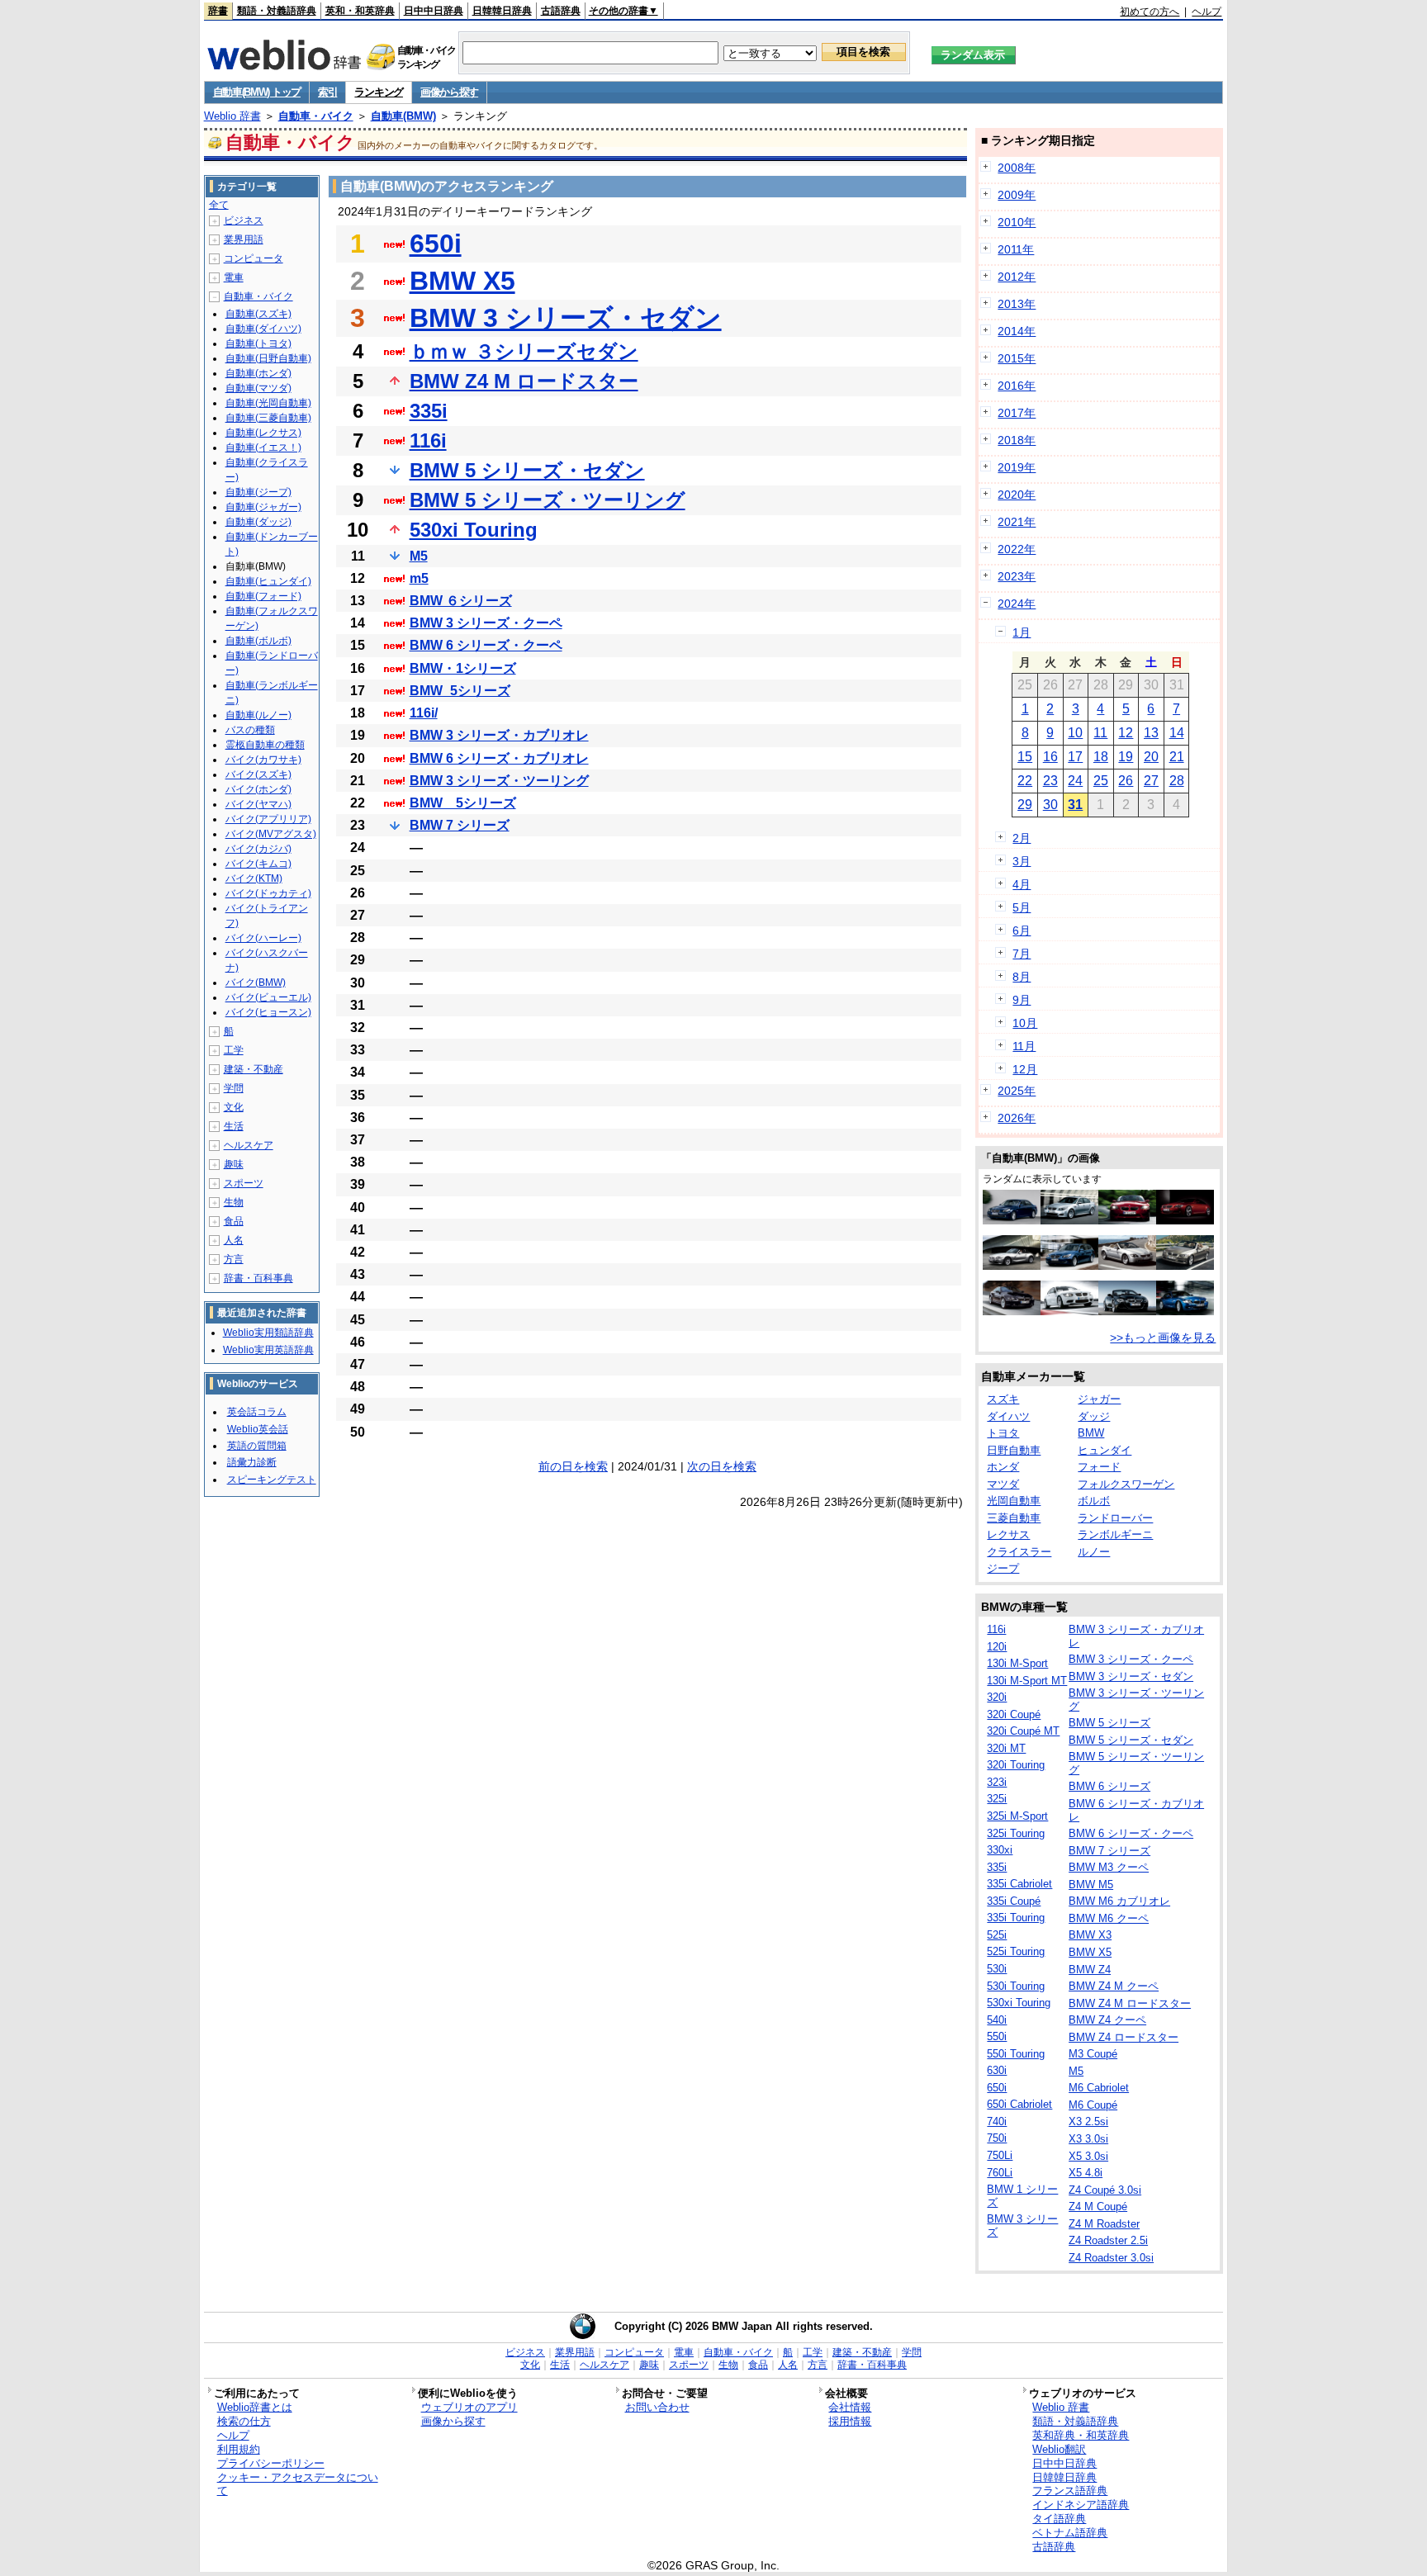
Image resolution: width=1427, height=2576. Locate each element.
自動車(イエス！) (263, 447)
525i (997, 1935)
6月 (1022, 930)
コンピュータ (254, 258)
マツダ (1003, 1484)
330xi (1000, 1850)
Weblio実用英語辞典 (268, 1350)
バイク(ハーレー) (263, 938)
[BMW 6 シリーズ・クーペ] (1012, 1311)
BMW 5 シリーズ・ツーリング (548, 500)
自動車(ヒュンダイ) (268, 581)
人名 (234, 1240)
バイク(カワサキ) (263, 760)
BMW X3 (1090, 1935)
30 (1050, 805)
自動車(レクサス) (263, 433)
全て (219, 205)
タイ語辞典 (1059, 2519)
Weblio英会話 (258, 1429)
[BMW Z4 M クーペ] (1185, 1311)
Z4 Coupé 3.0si (1105, 2190)
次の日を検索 (722, 1466)
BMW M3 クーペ (1109, 1867)
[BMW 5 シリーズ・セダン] (1012, 1220)
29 (1025, 805)
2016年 (1017, 386)
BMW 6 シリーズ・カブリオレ (499, 758)
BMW (1091, 1433)
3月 (1022, 861)
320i (997, 1697)
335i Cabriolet (1019, 1884)
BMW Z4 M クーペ (1114, 1986)
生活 (234, 1126)
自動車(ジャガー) (263, 507)
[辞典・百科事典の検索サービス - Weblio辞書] (284, 65)
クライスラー (1019, 1552)
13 (1151, 733)
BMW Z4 (1090, 1970)
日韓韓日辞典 (502, 11)
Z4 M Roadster (1104, 2224)
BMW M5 (1091, 1885)
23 (1050, 781)
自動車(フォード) (263, 596)
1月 (1022, 632)
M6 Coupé (1093, 2105)
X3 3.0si (1088, 2139)
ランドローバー (1115, 1518)
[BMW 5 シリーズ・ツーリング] (1069, 1266)
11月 (1024, 1046)
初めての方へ (1150, 12)
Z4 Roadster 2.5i (1108, 2240)
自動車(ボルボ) (258, 641)
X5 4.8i (1086, 2173)
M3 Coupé (1093, 2054)
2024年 (1017, 604)
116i (428, 440)
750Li (1000, 2155)
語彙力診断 (252, 1462)
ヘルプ (1207, 12)
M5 (419, 556)
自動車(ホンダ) (258, 373)
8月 (1022, 977)
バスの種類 (250, 730)
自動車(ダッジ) (258, 522)
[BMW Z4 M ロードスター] (1127, 1220)
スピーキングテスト (272, 1480)
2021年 (1017, 522)
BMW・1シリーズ (463, 668)
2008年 (1017, 168)
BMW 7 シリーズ (460, 825)
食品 (234, 1221)
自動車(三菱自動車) (268, 418)
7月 (1022, 954)
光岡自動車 (1014, 1501)
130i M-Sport (1017, 1663)
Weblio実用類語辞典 (268, 1333)
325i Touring (1016, 1833)
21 (1177, 757)
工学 (234, 1050)
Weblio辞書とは (255, 2407)
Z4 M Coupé (1098, 2207)
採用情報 (850, 2421)
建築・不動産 (254, 1069)
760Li (1000, 2173)
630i (997, 2070)
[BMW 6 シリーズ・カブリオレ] (1127, 1266)
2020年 (1017, 495)
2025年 (1017, 1091)
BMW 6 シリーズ (1109, 1786)
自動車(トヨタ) (258, 343)
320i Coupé (1014, 1714)
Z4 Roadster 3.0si (1111, 2258)
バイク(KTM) (254, 878)
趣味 (234, 1164)
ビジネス (244, 220)
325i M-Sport (1017, 1816)
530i (997, 1969)
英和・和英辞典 (360, 11)
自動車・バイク (316, 116)
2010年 (1017, 222)
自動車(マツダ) (258, 388)
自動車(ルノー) (258, 715)
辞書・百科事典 (258, 1278)
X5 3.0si (1088, 2156)
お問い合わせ (657, 2407)
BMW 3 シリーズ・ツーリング (499, 781)
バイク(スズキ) (258, 774)
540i (997, 2020)
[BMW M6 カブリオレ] (1127, 1311)
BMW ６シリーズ (461, 601)
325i (997, 1799)
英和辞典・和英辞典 (1081, 2435)
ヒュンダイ (1105, 1450)
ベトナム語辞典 (1070, 2533)
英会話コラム (257, 1412)
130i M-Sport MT (1027, 1681)
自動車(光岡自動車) (268, 403)
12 (1126, 733)
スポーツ (244, 1183)
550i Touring (1016, 2054)
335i (429, 411)
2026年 (1017, 1118)
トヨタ (1003, 1433)
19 (1126, 757)
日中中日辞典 (434, 11)
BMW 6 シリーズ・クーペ (486, 645)
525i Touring (1016, 1951)
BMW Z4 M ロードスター (524, 381)
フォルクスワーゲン (1126, 1484)
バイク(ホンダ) (258, 789)
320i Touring (1016, 1765)
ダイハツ (1008, 1416)
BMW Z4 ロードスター (1124, 2037)
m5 (419, 578)
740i (997, 2121)
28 (1177, 781)
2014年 (1017, 331)
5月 (1022, 907)
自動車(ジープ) (258, 492)
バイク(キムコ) (258, 864)
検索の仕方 (244, 2421)
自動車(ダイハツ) (263, 329)
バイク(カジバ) (258, 849)
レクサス (1008, 1534)
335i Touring (1016, 1918)
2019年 (1017, 467)
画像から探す (449, 92)
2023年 (1017, 576)
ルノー (1094, 1552)
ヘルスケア (249, 1145)
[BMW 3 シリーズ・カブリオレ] (1185, 1266)
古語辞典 (561, 11)
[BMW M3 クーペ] (1069, 1311)
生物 (234, 1202)
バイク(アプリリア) (268, 819)
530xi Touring (474, 530)
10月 (1025, 1023)
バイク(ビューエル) (268, 997)
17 (1075, 757)
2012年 (1017, 277)
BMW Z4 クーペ (1107, 2020)
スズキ (1003, 1399)
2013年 (1017, 304)
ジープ (1003, 1568)
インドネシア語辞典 (1081, 2505)
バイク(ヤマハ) (258, 804)
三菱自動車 (1014, 1518)
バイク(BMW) (256, 983)
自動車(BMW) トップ (257, 92)
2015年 (1017, 358)
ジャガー (1099, 1399)
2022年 (1017, 549)
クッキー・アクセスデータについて (298, 2484)
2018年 (1017, 440)
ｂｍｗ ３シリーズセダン (524, 351)
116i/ (424, 713)
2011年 (1016, 249)
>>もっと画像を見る (1163, 1338)
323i (997, 1782)
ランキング (379, 92)
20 (1151, 757)
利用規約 (239, 2449)
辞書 (218, 11)
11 (1100, 733)
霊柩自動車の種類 (265, 745)
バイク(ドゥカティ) (268, 893)
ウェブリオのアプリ (469, 2407)
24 (1075, 781)
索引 (327, 92)
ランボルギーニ (1115, 1534)
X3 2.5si (1088, 2121)
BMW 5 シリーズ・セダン (527, 470)
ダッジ (1094, 1416)
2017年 (1017, 413)
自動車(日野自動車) (268, 358)
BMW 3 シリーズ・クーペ (486, 623)
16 (1050, 757)
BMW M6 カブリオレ (1119, 1901)
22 (1025, 781)
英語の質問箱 (257, 1446)
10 (1075, 733)
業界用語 (244, 239)
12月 (1025, 1069)
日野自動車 (1014, 1450)
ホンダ (1003, 1467)
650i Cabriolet (1019, 2104)
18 (1101, 757)
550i (997, 2036)
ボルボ (1094, 1501)
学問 (234, 1088)
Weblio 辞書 (232, 116)
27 (1151, 781)
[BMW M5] (1069, 1220)
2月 (1022, 838)
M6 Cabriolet (1099, 2088)
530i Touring (1016, 1986)
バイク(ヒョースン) (268, 1012)
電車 (234, 277)
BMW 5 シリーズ (1109, 1723)
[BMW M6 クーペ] (1185, 1220)
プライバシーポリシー (271, 2463)
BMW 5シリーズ (463, 803)
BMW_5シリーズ (460, 691)
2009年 (1017, 195)
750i (997, 2138)
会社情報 (850, 2407)
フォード (1099, 1467)
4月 (1022, 884)
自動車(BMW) (403, 116)
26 (1126, 781)
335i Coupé (1014, 1901)
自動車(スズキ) (258, 314)
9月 (1022, 1000)
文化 (234, 1107)
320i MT (1006, 1748)
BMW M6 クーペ (1109, 1918)
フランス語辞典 (1070, 2491)
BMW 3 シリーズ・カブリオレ (499, 735)
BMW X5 (462, 281)
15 (1025, 757)
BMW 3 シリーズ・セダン (566, 318)
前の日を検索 (573, 1466)
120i (997, 1647)
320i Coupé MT (1023, 1731)
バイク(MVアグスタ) (271, 834)
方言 (234, 1259)
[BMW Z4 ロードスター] (1012, 1266)
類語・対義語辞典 (277, 11)
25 (1101, 781)
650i (436, 244)
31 (1075, 805)
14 (1177, 733)
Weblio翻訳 (1059, 2449)
